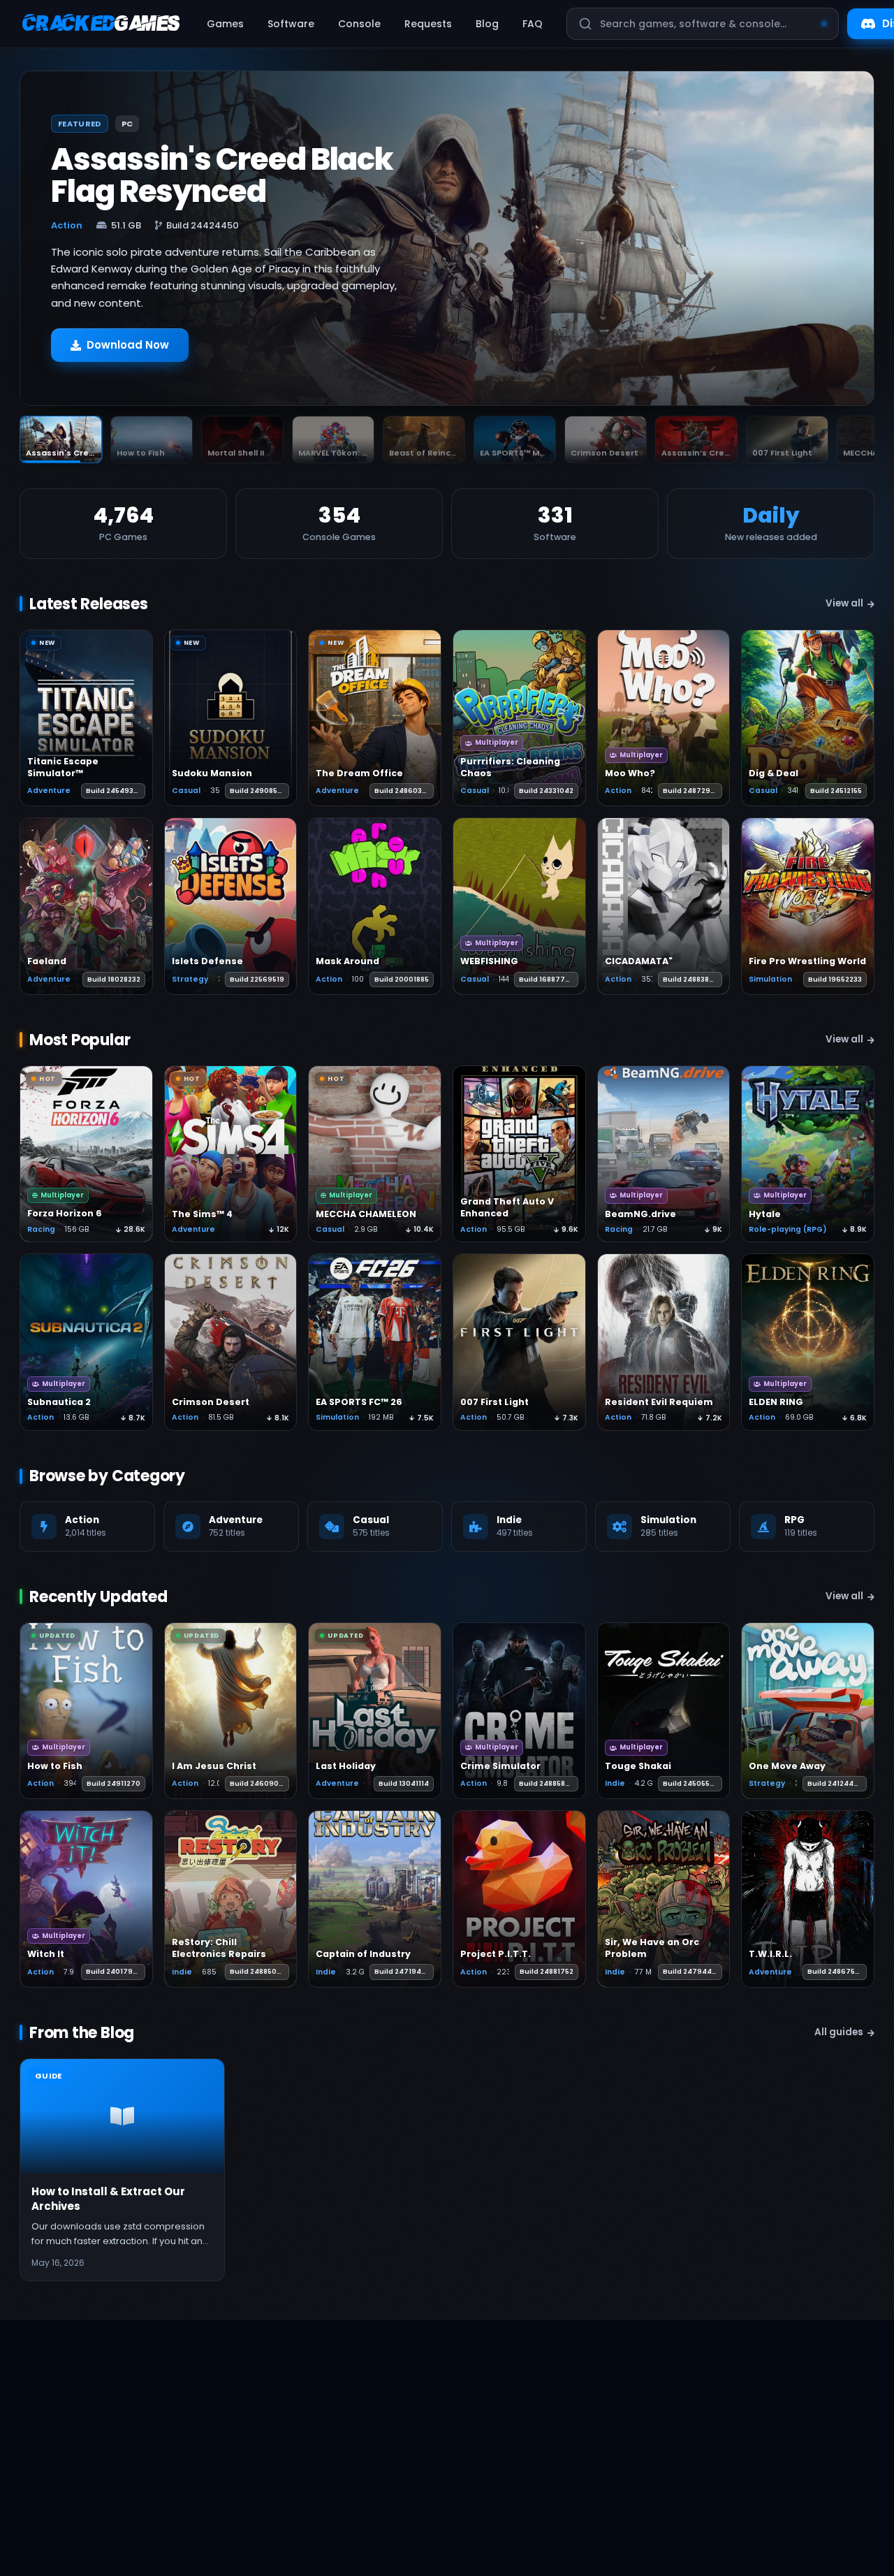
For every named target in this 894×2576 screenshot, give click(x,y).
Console (359, 24)
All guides (839, 2032)
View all (844, 603)
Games (225, 24)
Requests (428, 24)
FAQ (533, 24)
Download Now (128, 345)
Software (291, 24)
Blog (487, 24)
